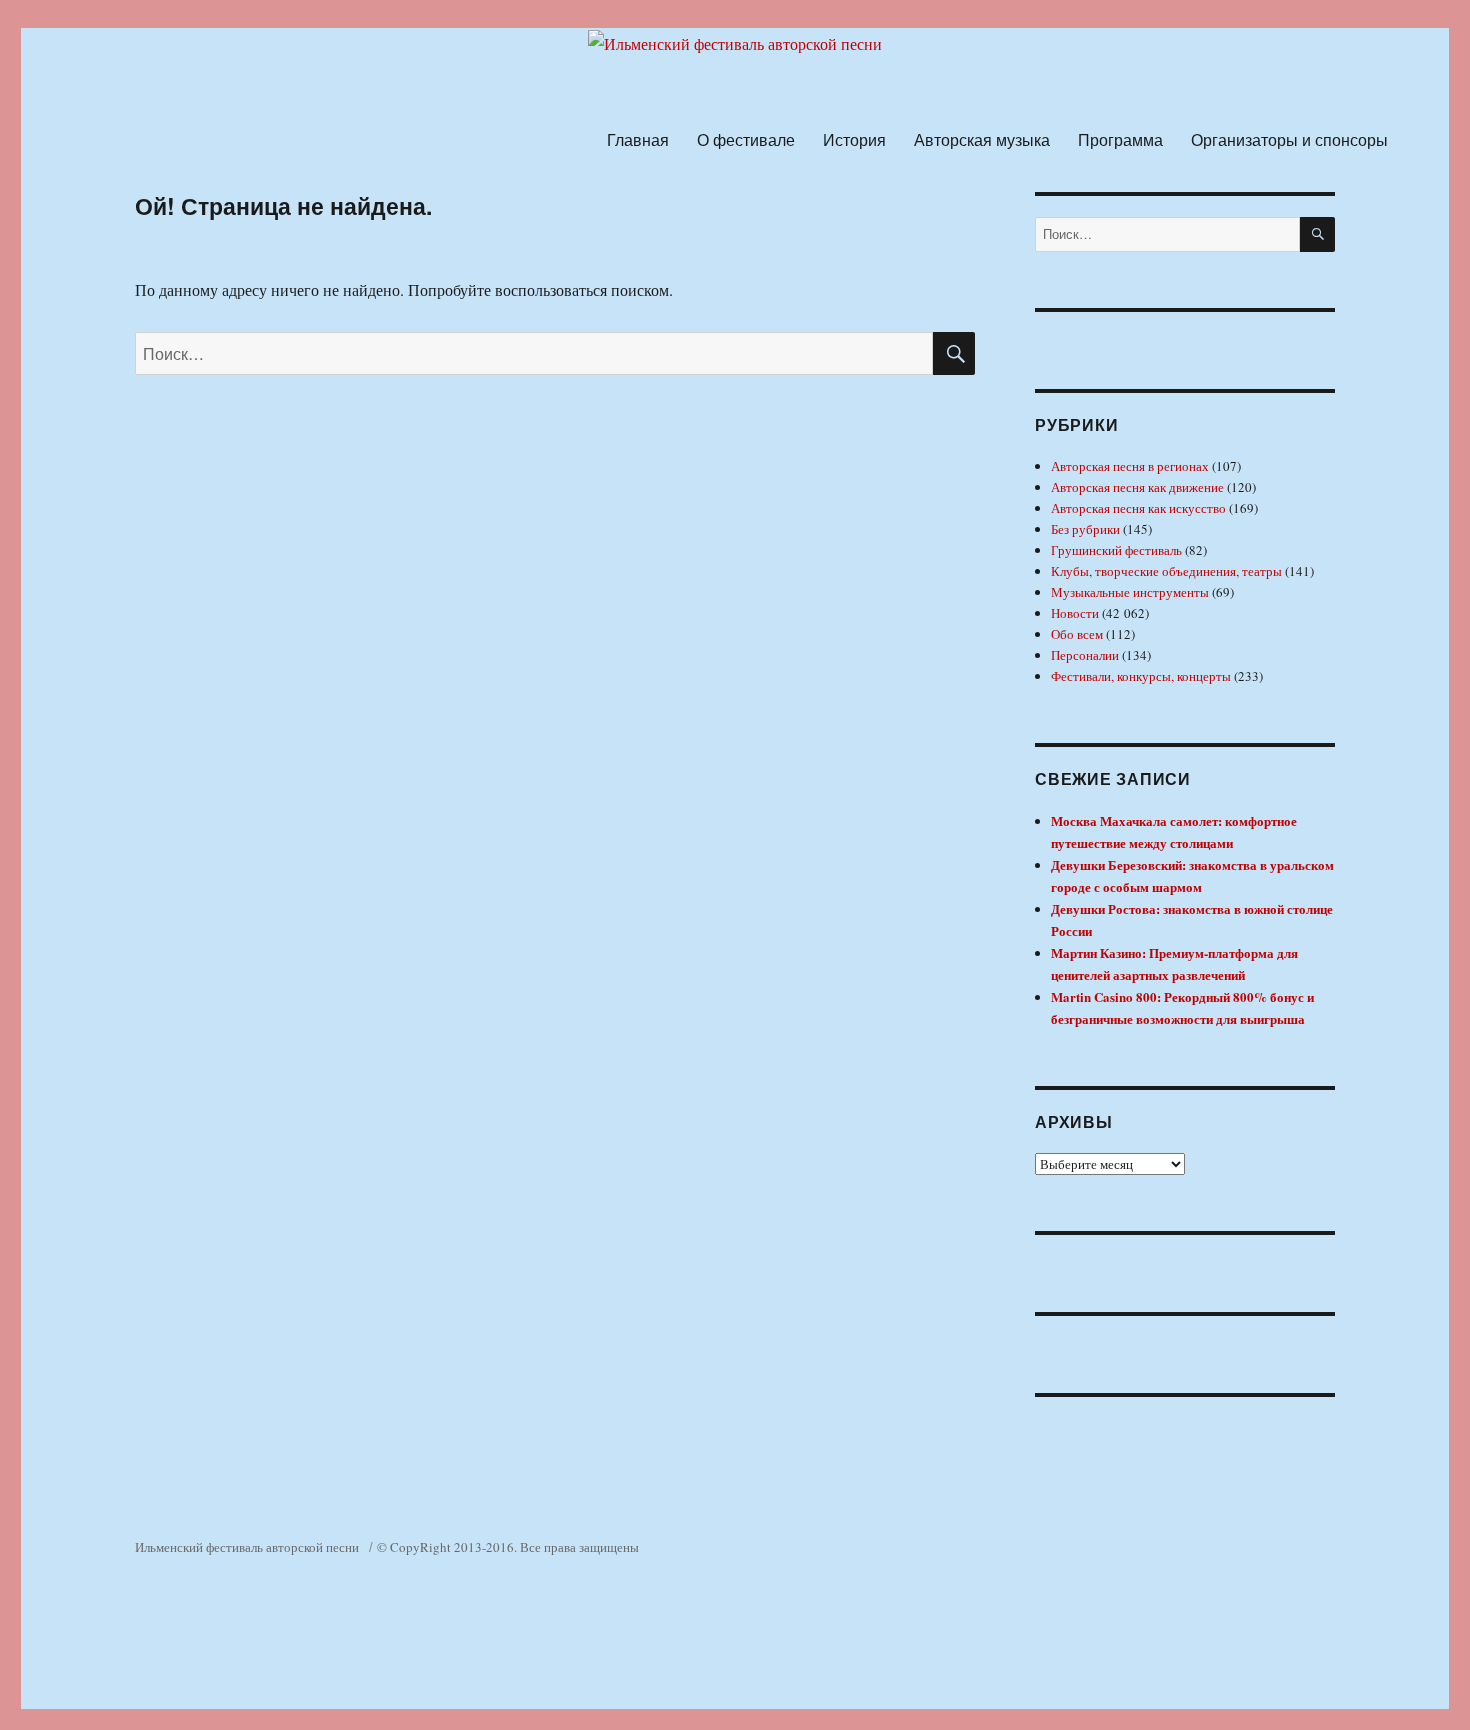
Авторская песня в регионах (1130, 466)
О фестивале (746, 139)
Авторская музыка (982, 139)
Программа (1120, 139)
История (854, 139)
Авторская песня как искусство (1138, 508)
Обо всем (1077, 634)
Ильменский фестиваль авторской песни (247, 1547)
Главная (638, 139)
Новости (1075, 613)
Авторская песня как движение (1137, 487)
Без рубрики (1085, 529)
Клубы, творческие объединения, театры (1166, 571)
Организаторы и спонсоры (1289, 139)
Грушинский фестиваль (1116, 550)
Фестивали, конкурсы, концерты (1141, 676)
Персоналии (1085, 655)
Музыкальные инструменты (1130, 592)
